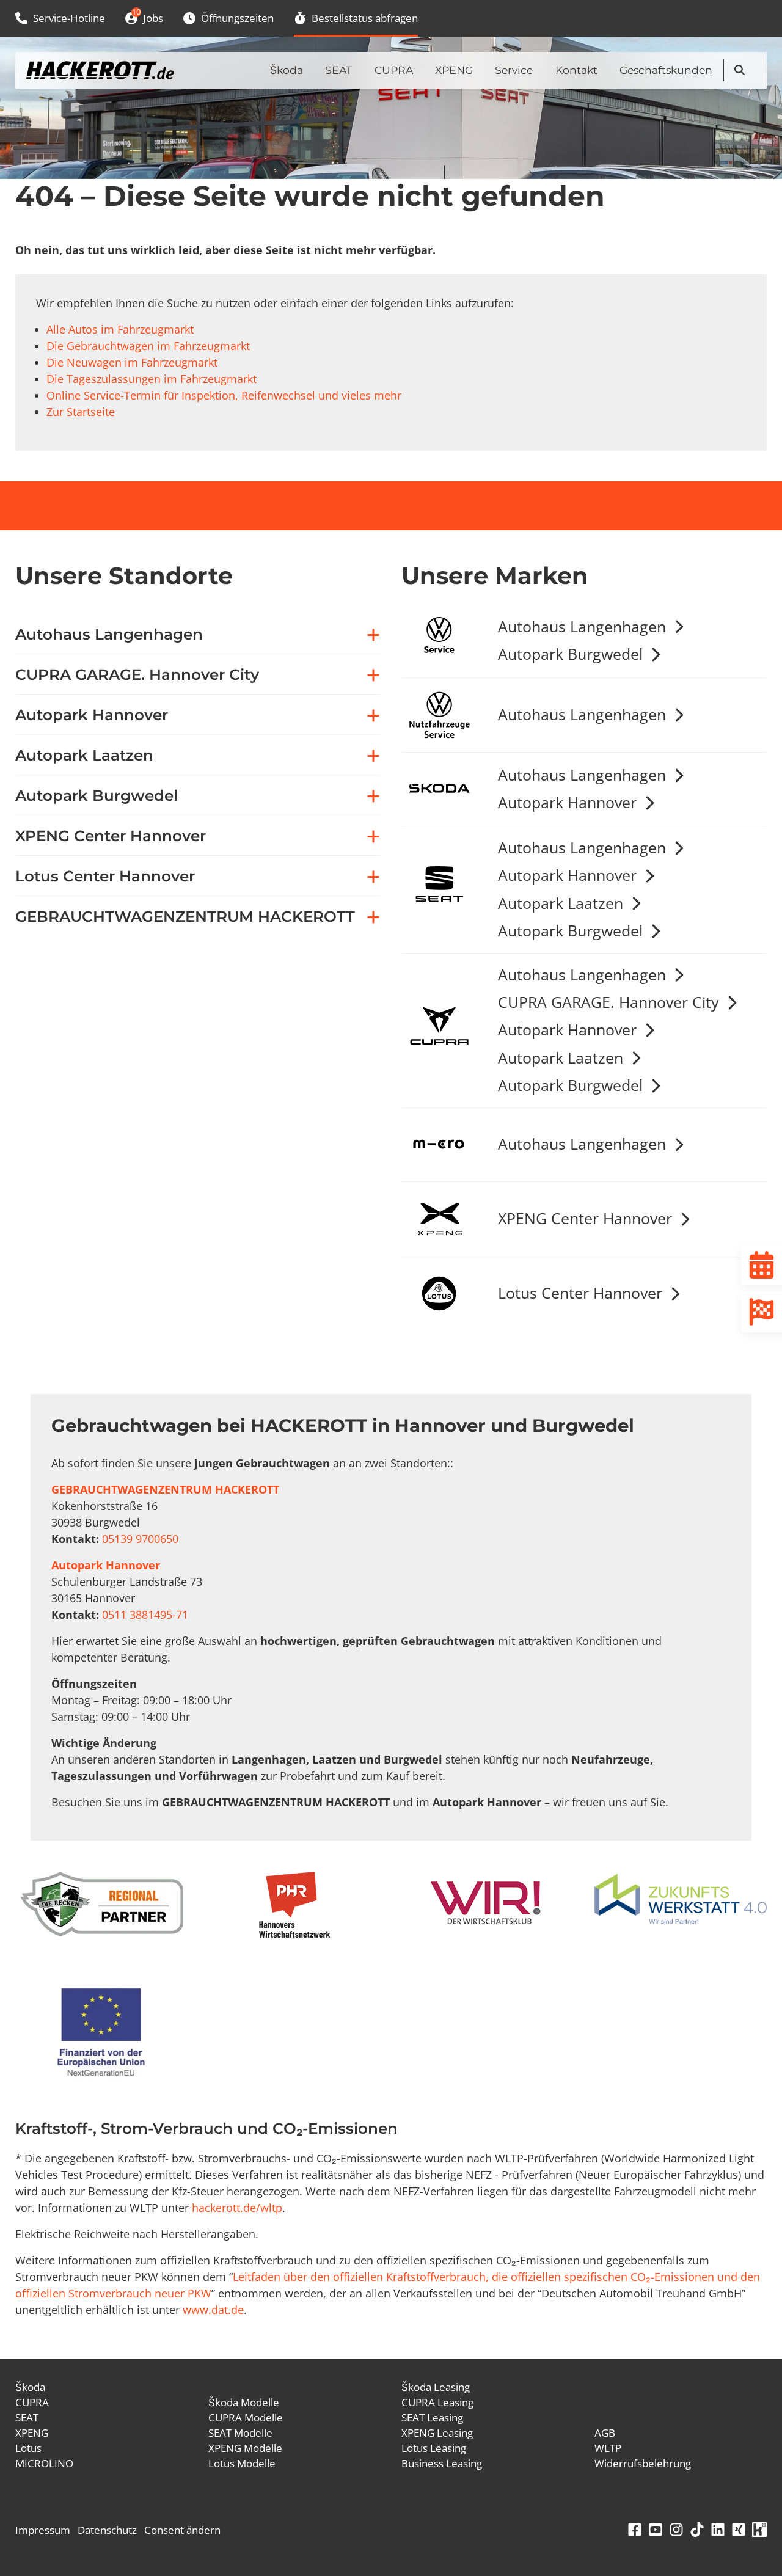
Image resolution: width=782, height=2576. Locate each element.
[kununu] (759, 2530)
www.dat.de (213, 2310)
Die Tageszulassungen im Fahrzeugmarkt (152, 379)
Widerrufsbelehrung (643, 2463)
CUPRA (394, 70)
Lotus (28, 2448)
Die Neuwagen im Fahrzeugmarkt (132, 362)
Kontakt (576, 70)
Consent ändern (182, 2530)
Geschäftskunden (666, 70)
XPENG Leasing (437, 2433)
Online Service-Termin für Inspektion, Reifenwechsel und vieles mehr (224, 395)
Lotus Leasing (434, 2448)
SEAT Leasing (432, 2417)
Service (514, 70)
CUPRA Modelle (246, 2417)
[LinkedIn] (718, 2530)
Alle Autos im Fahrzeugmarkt (120, 329)
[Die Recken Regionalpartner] (102, 1904)
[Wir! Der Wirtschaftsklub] (488, 1904)
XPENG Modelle (245, 2448)
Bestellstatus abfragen (364, 18)
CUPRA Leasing (437, 2402)
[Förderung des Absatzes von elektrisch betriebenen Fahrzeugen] (101, 2034)
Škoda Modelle (244, 2402)
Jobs (147, 16)
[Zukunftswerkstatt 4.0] (681, 1901)
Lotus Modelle (242, 2463)
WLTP (608, 2448)
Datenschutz (107, 2530)
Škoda (287, 70)
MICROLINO (44, 2463)
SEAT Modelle (240, 2433)
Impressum (43, 2530)
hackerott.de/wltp (237, 2208)
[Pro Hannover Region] (294, 1905)
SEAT (338, 70)
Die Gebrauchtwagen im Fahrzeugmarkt (148, 346)
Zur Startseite (81, 412)
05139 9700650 (140, 1539)
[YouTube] (656, 2530)
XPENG (454, 70)
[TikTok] (697, 2530)
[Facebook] (635, 2530)
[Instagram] (676, 2530)
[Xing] (739, 2530)
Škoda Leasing (436, 2387)
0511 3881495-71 (145, 1615)
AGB (605, 2433)
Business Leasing (442, 2463)
